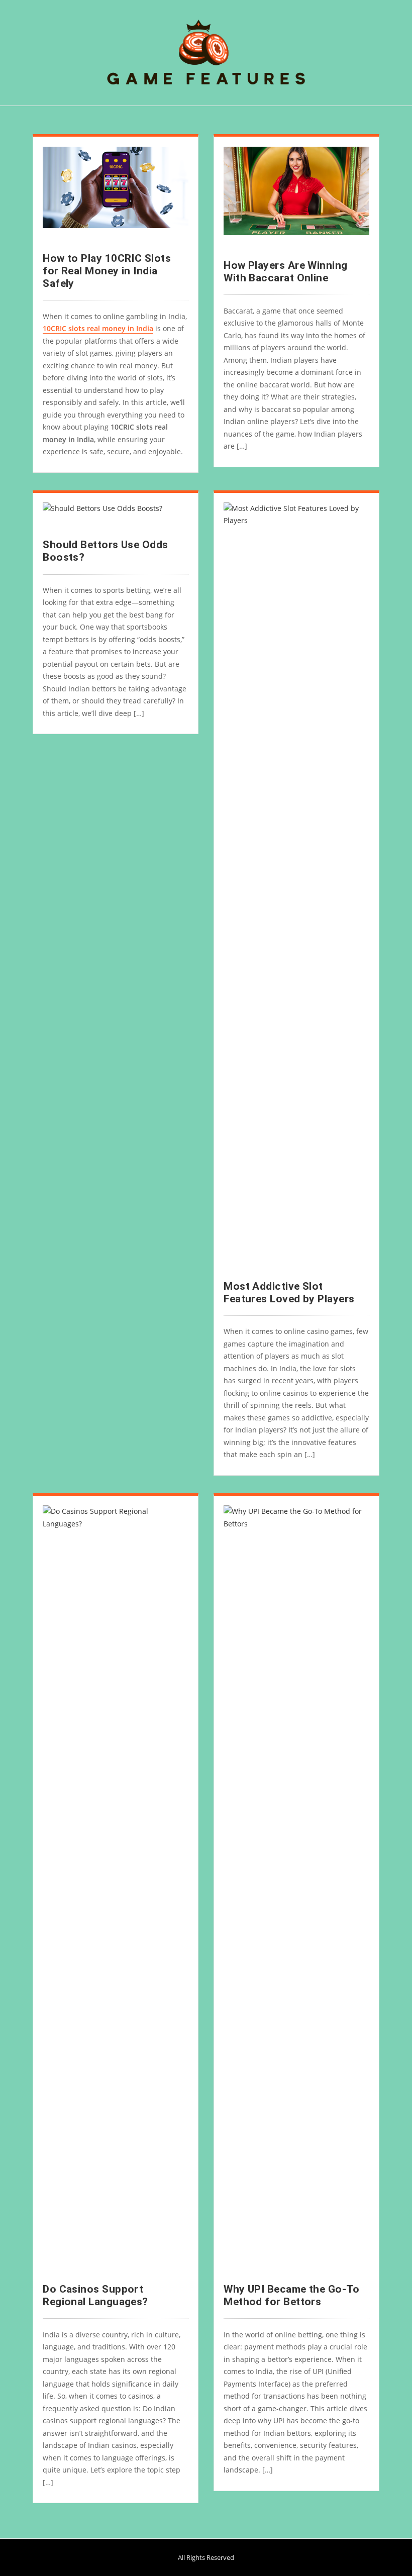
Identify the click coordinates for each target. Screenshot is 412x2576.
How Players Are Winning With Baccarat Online (285, 272)
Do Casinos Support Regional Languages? (95, 2295)
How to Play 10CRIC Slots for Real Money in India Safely (107, 271)
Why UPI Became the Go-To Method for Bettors (291, 2295)
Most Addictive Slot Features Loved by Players (289, 1293)
